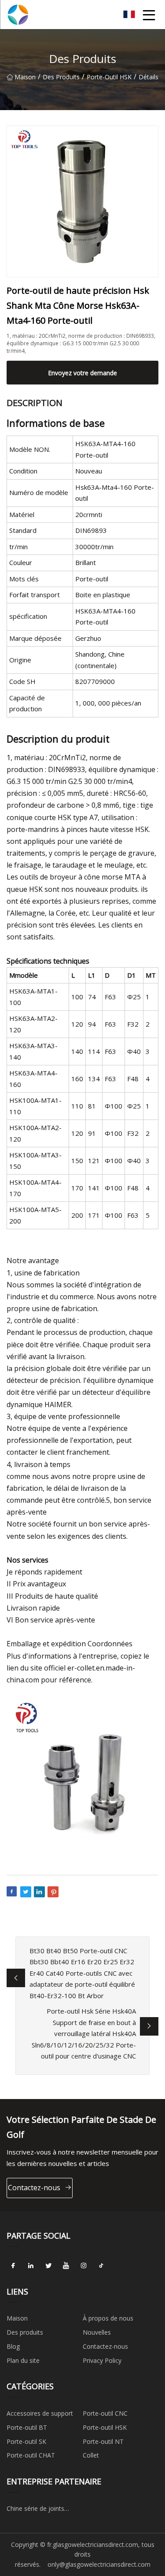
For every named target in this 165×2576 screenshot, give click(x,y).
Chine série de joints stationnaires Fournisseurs (44, 2510)
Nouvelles (97, 2332)
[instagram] (84, 2266)
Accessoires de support (40, 2413)
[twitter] (48, 2266)
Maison (25, 77)
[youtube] (66, 2266)
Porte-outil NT (103, 2441)
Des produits (61, 77)
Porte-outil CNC (105, 2413)
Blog (13, 2346)
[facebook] (13, 2266)
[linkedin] (31, 2266)
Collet (91, 2455)
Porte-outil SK (26, 2441)
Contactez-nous (34, 2188)
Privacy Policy (102, 2360)
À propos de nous (108, 2318)
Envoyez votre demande (82, 373)
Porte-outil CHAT (31, 2455)
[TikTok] (101, 2266)
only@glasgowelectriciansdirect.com (99, 2564)
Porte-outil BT (27, 2427)
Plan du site (23, 2360)
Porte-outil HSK (109, 77)
